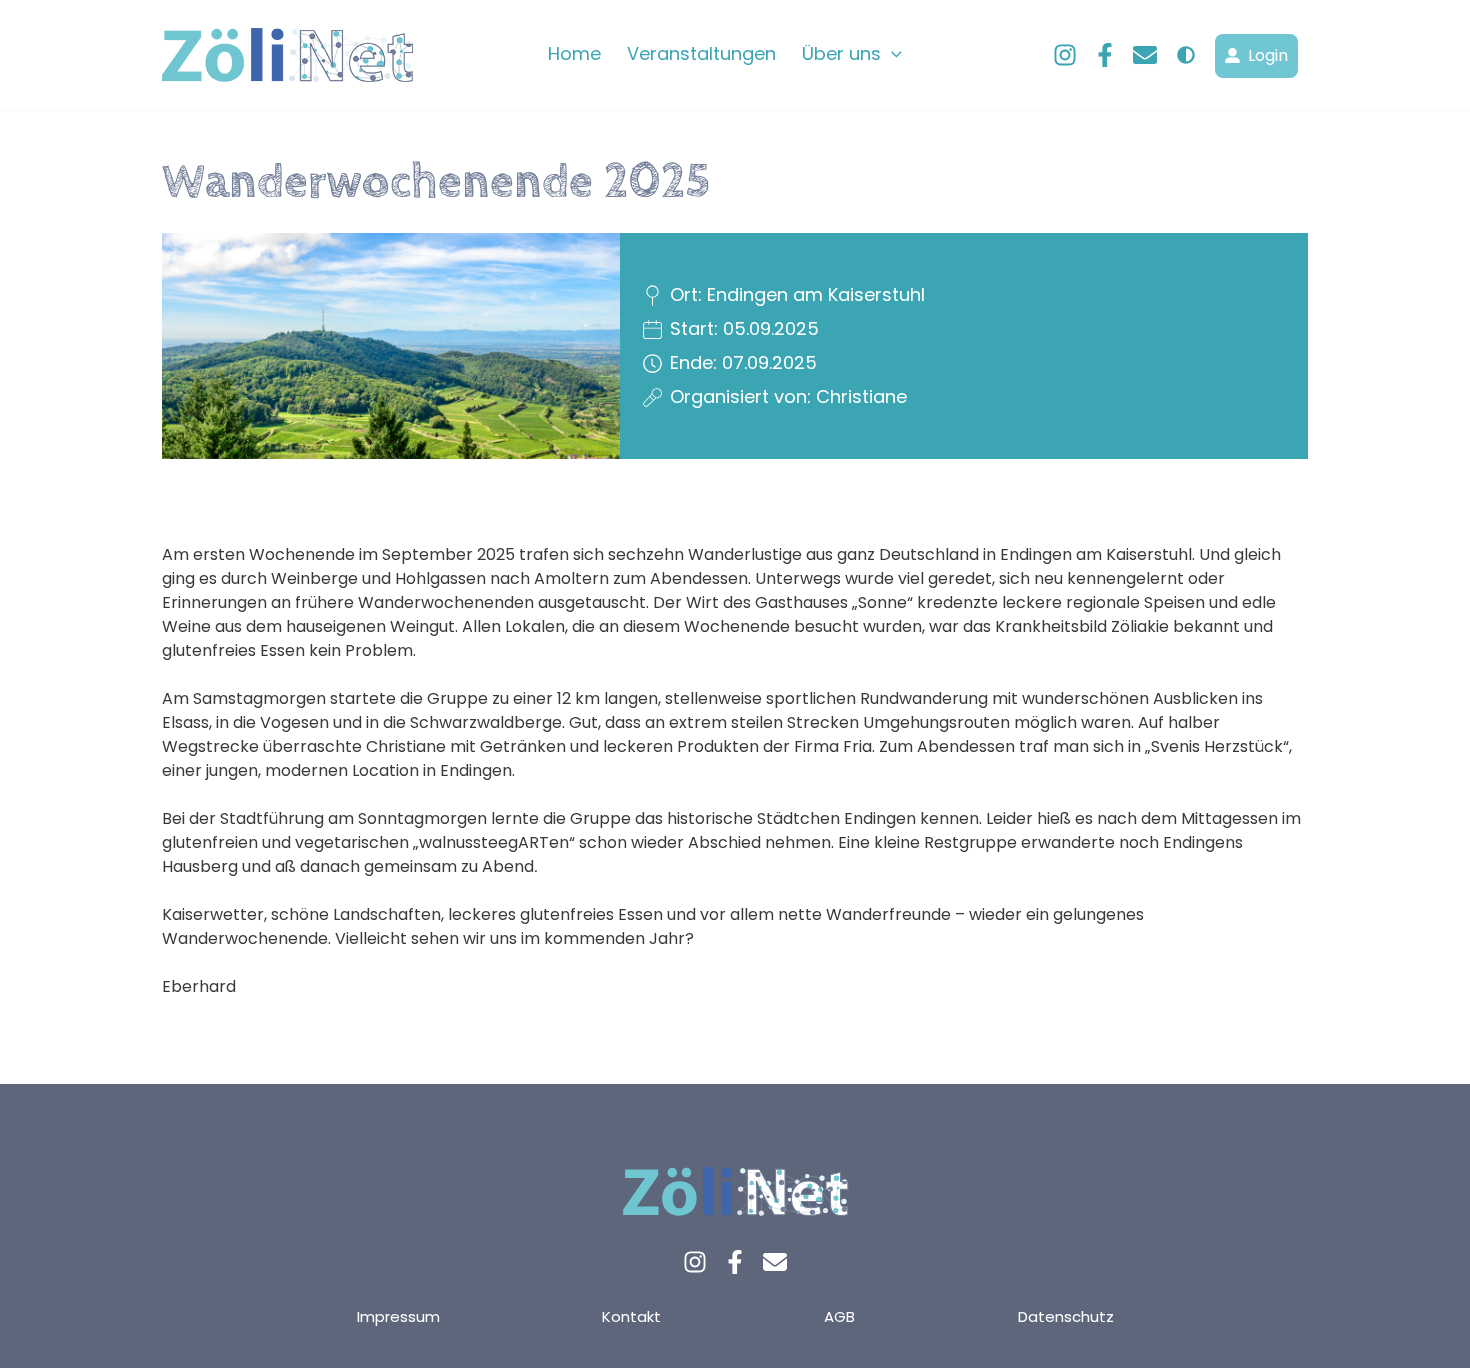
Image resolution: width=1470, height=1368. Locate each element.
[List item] (695, 1262)
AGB (839, 1316)
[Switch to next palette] (1186, 55)
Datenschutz (1066, 1316)
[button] (891, 54)
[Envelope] (1145, 55)
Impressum (398, 1316)
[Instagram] (1065, 55)
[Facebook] (1105, 55)
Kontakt (631, 1316)
